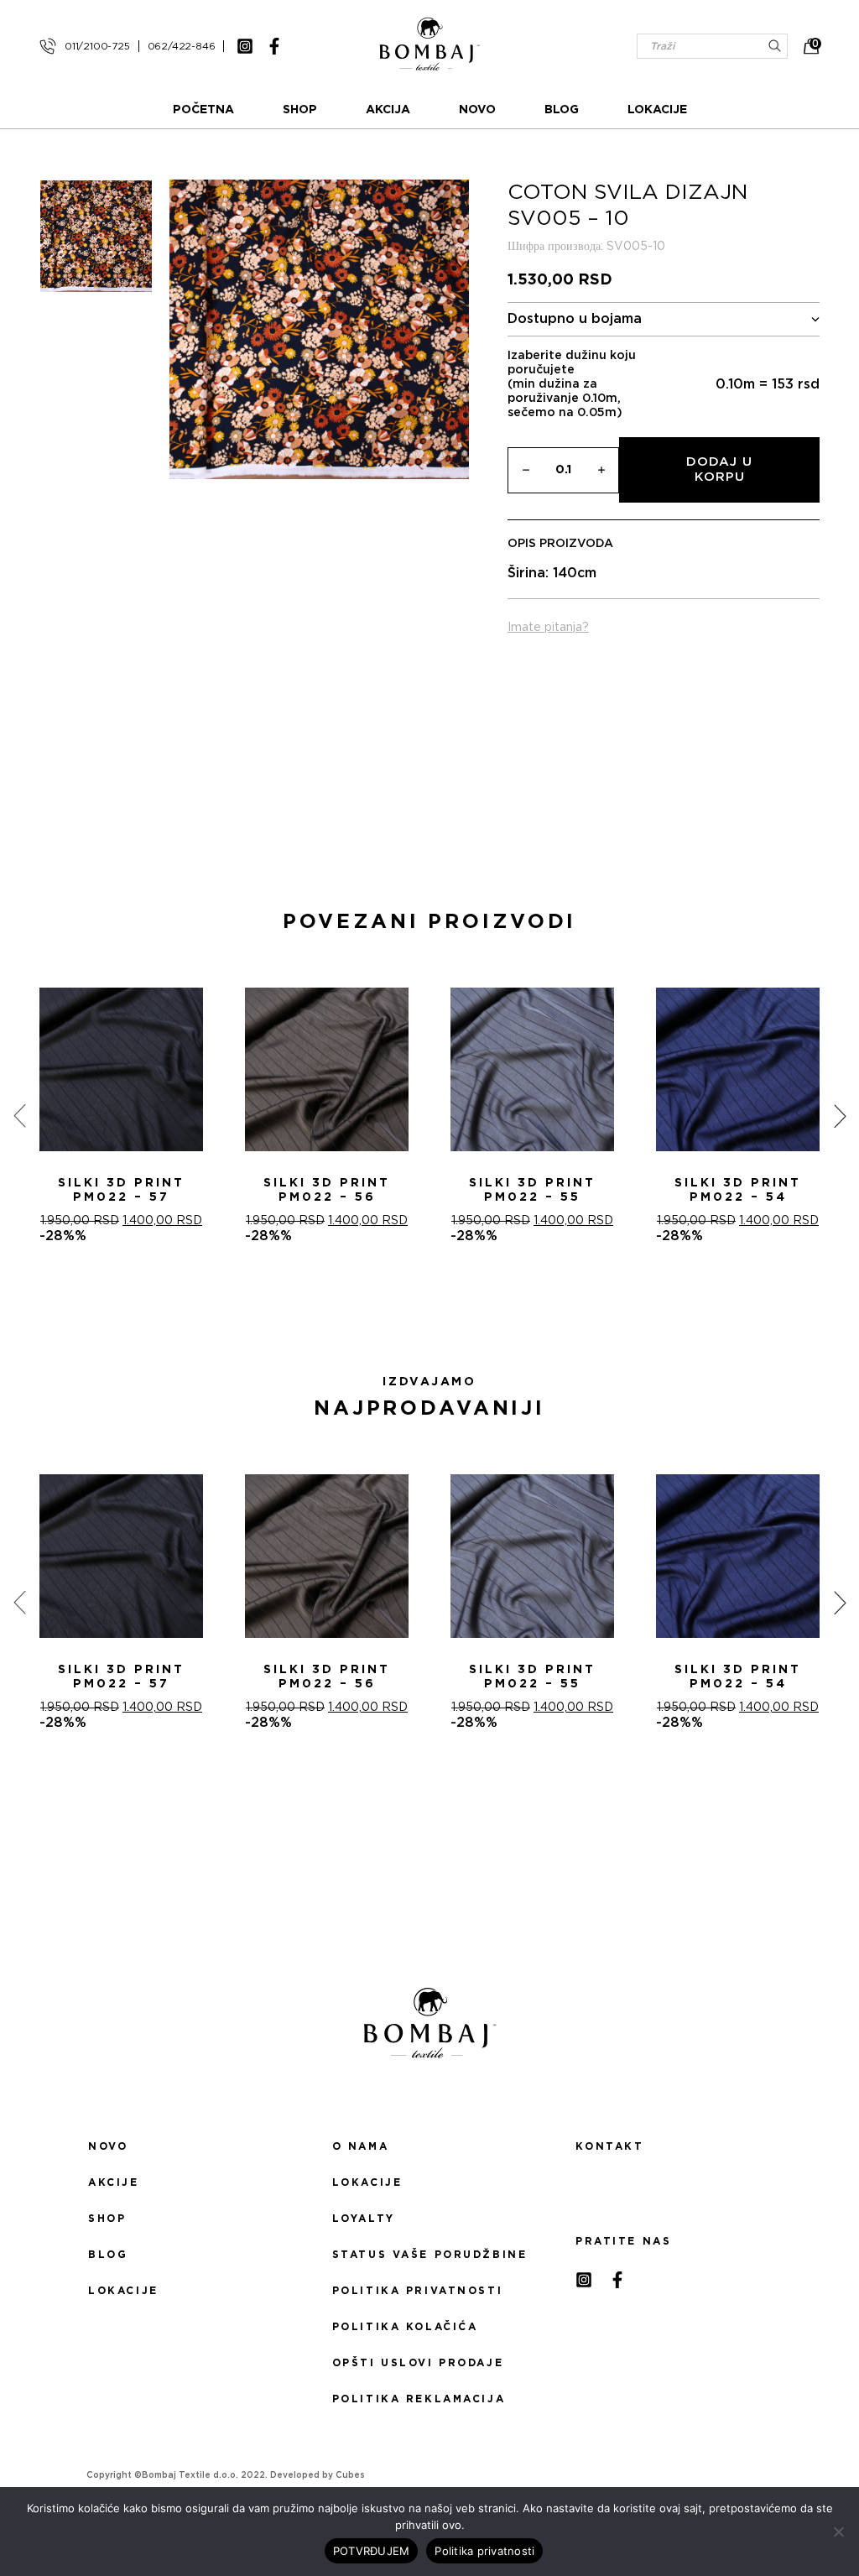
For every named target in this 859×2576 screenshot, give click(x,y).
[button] (419, 1304)
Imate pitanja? (548, 628)
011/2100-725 (97, 46)
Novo (477, 110)
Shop (300, 110)
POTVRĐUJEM (372, 2551)
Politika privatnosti (417, 2291)
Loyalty (364, 2219)
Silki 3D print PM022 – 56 (327, 1190)
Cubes (350, 2475)
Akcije (113, 2182)
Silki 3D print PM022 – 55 (532, 1190)
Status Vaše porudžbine (430, 2255)
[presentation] (19, 1116)
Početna (203, 110)
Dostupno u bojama (575, 319)
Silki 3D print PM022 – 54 (738, 1190)
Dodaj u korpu (719, 469)
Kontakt (609, 2146)
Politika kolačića (405, 2327)
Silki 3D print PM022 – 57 (121, 1190)
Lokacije (657, 110)
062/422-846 (182, 46)
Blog (562, 110)
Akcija (388, 110)
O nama (360, 2146)
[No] (838, 2532)
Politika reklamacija (419, 2399)
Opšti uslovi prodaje (418, 2363)
